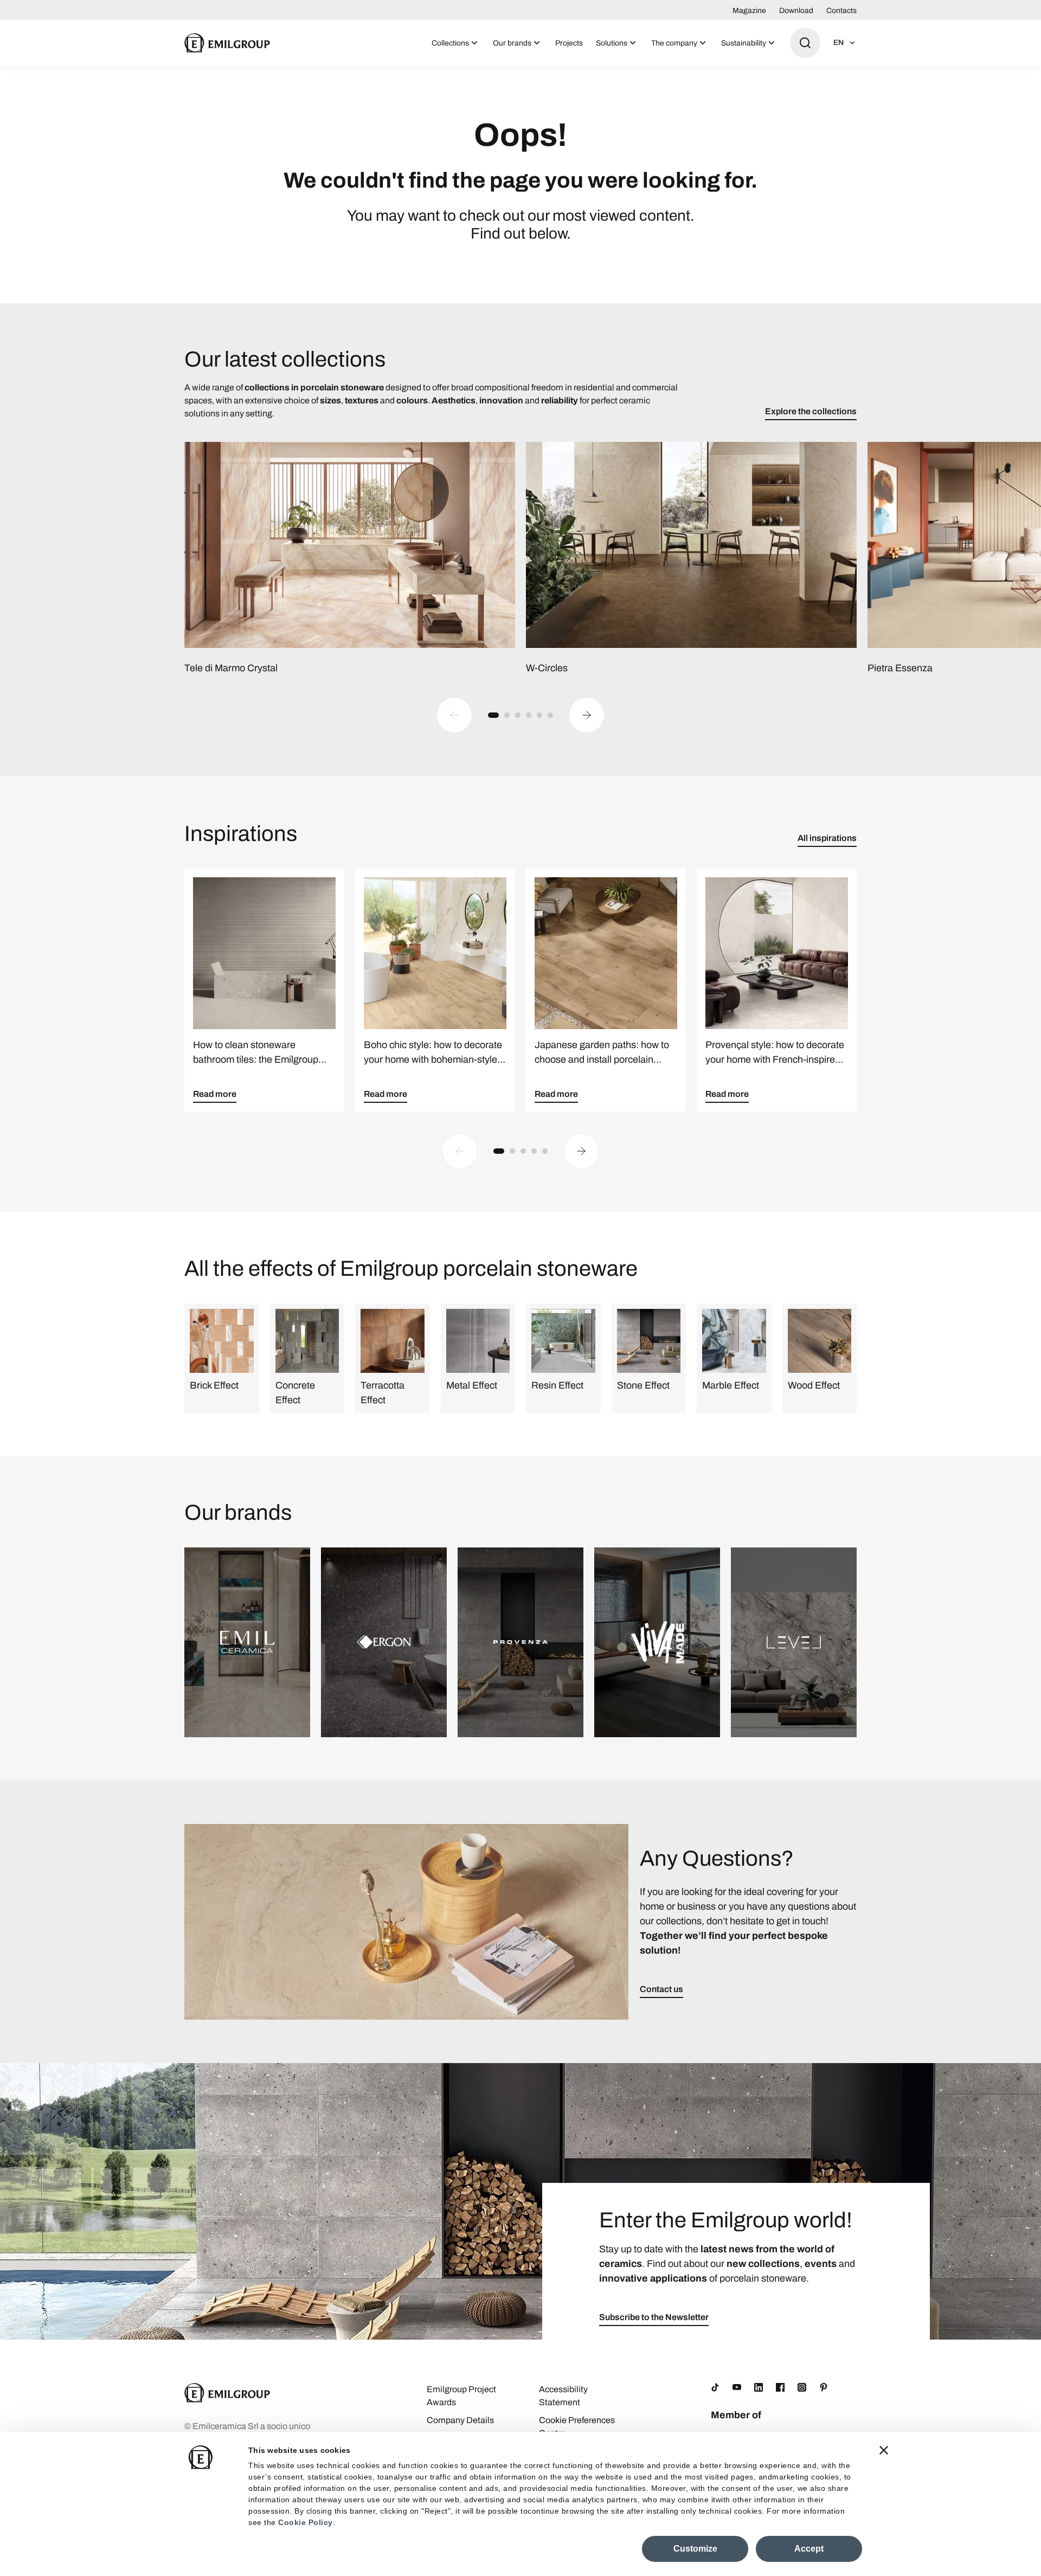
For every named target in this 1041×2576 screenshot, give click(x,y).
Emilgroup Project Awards (461, 2396)
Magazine (749, 11)
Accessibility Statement (563, 2396)
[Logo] (227, 43)
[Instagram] (802, 2387)
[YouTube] (737, 2387)
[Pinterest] (824, 2387)
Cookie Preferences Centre (577, 2427)
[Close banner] (884, 2450)
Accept (809, 2549)
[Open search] (805, 43)
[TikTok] (715, 2387)
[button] (493, 715)
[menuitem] (456, 43)
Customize (695, 2549)
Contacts (841, 11)
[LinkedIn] (759, 2387)
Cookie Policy (306, 2522)
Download (796, 11)
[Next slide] (587, 715)
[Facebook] (780, 2387)
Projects (569, 43)
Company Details (460, 2420)
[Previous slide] (454, 715)
